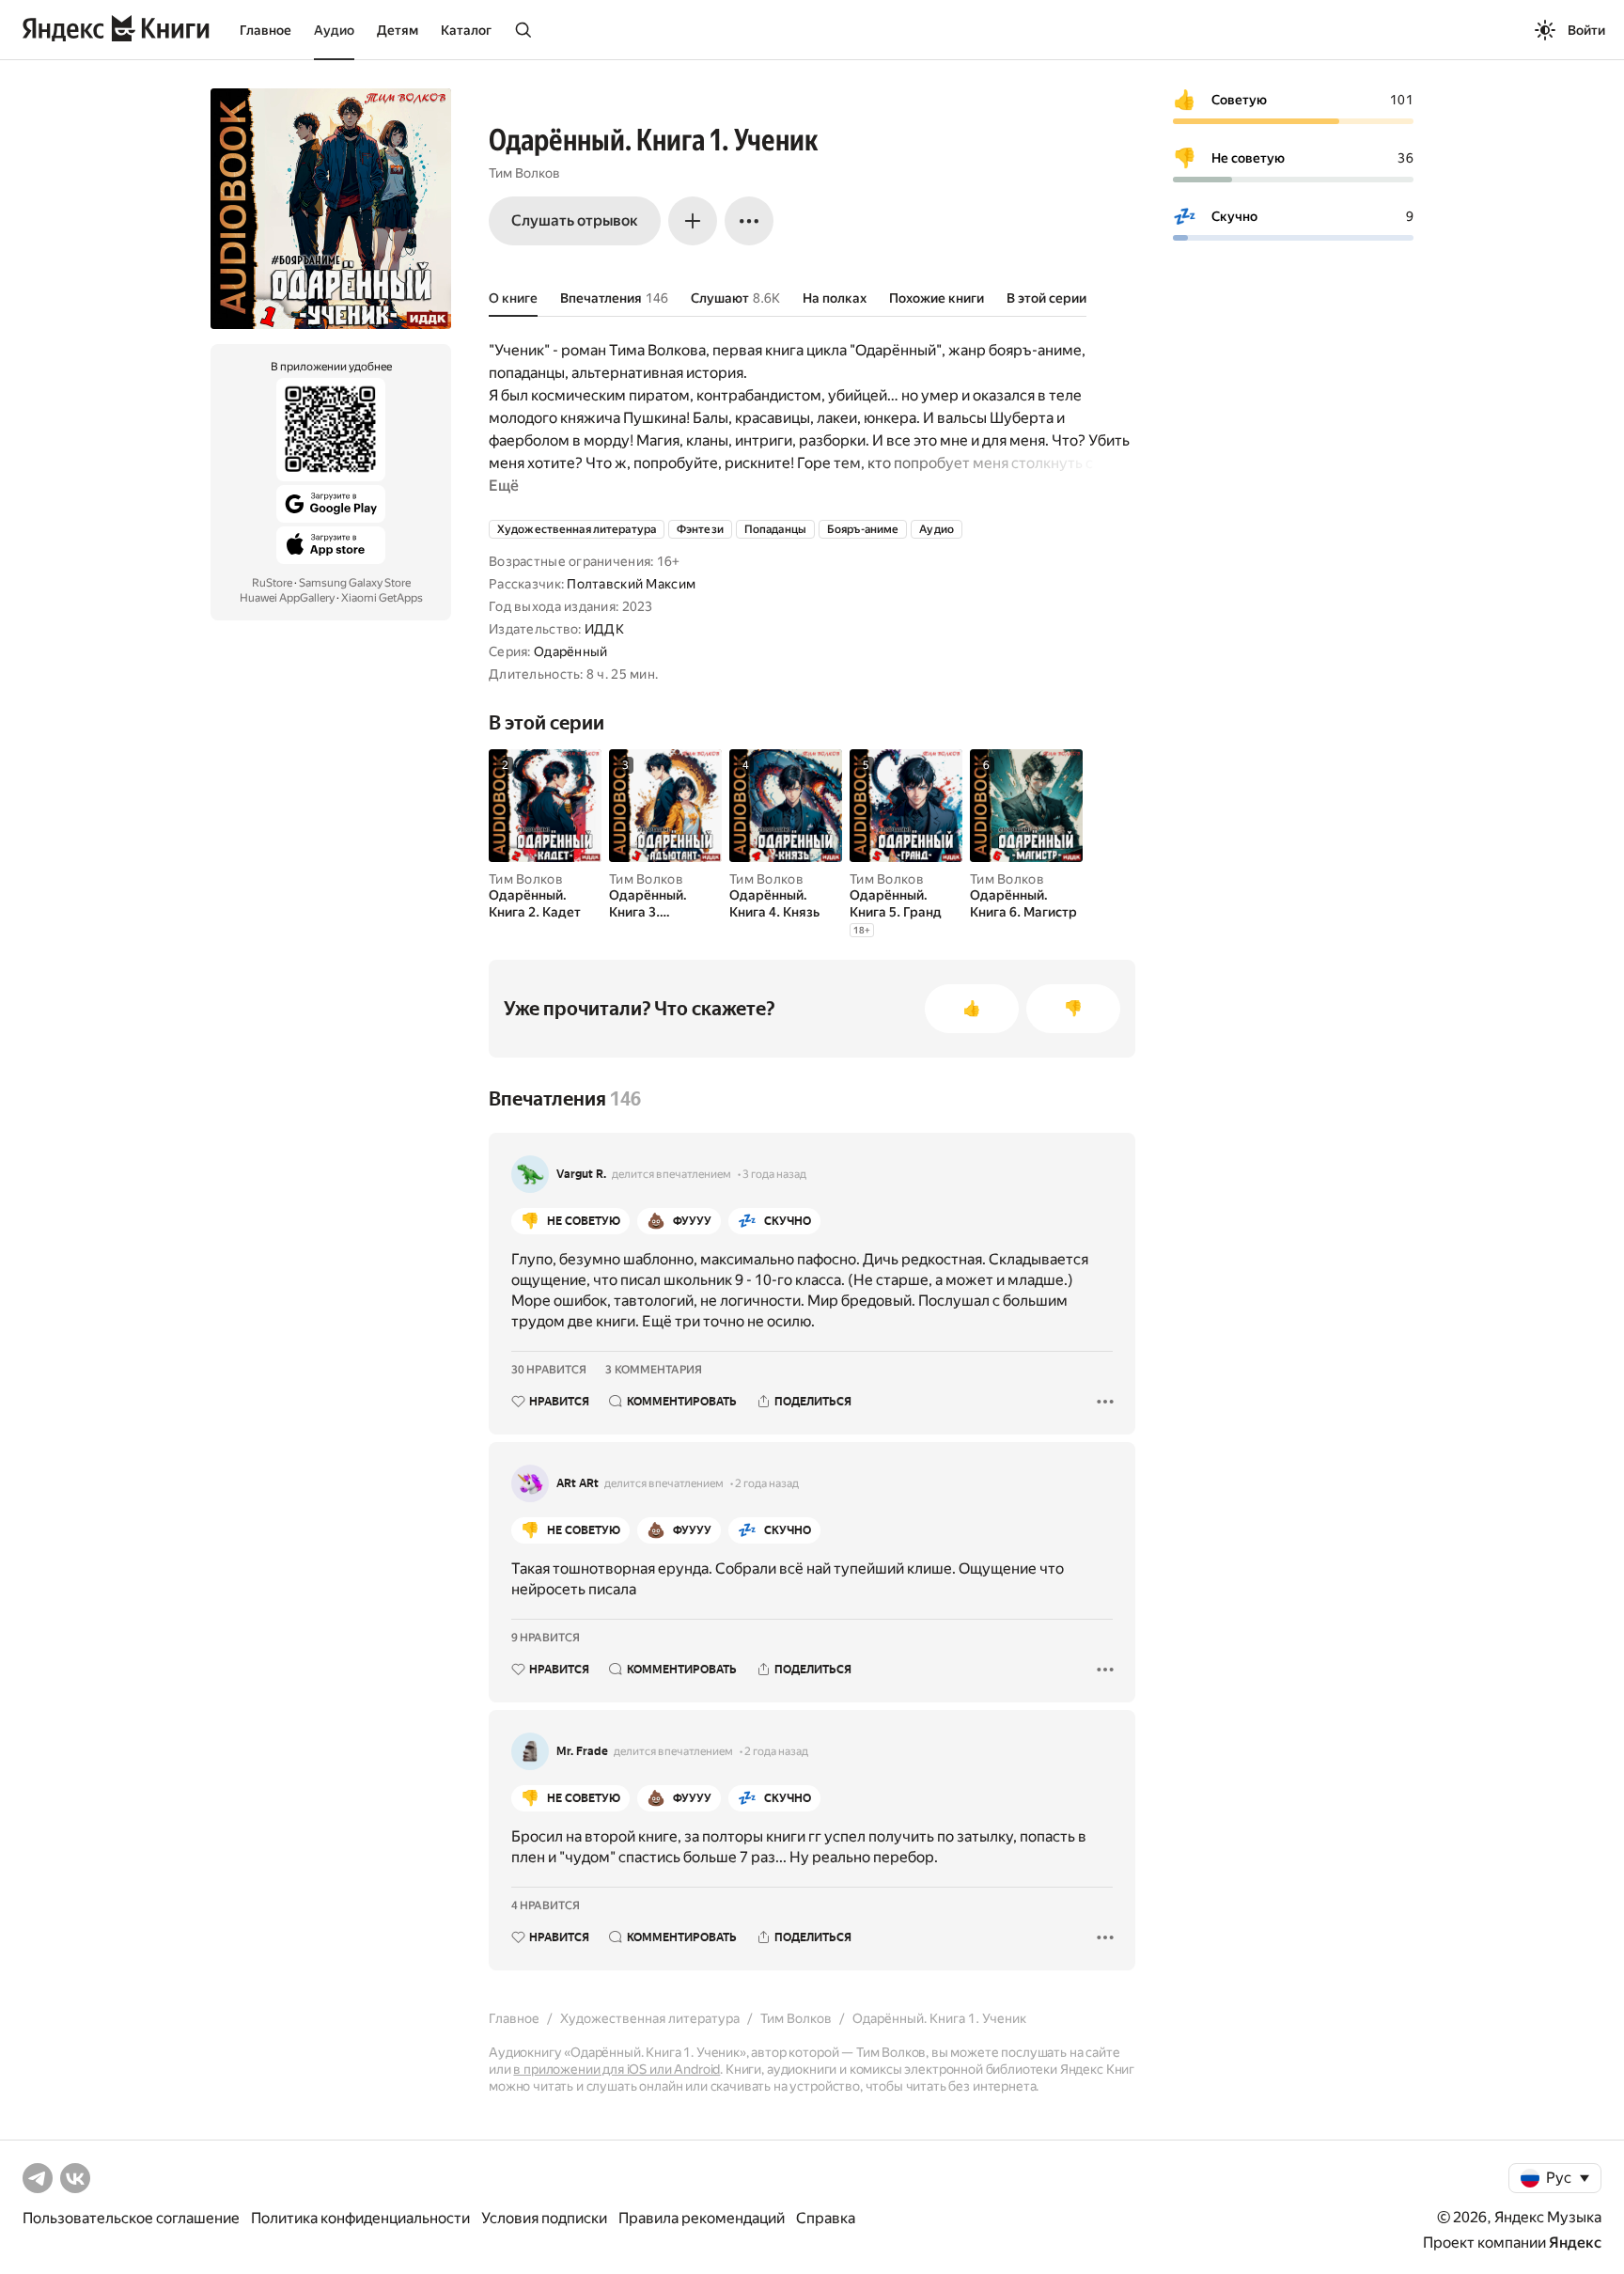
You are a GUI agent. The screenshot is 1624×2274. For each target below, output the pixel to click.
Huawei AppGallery (287, 598)
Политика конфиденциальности (360, 2218)
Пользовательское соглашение (131, 2218)
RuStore (272, 583)
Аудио (334, 30)
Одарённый (571, 651)
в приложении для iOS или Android (617, 2069)
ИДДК (604, 629)
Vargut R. (581, 1174)
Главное (265, 30)
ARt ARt (578, 1483)
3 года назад (774, 1174)
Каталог (466, 30)
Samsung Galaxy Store (355, 583)
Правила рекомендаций (702, 2218)
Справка (826, 2218)
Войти (1586, 30)
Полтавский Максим (631, 584)
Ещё (504, 486)
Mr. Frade (582, 1751)
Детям (398, 30)
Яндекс (1575, 2243)
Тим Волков (524, 173)
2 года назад (767, 1483)
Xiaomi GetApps (382, 598)
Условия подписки (544, 2218)
